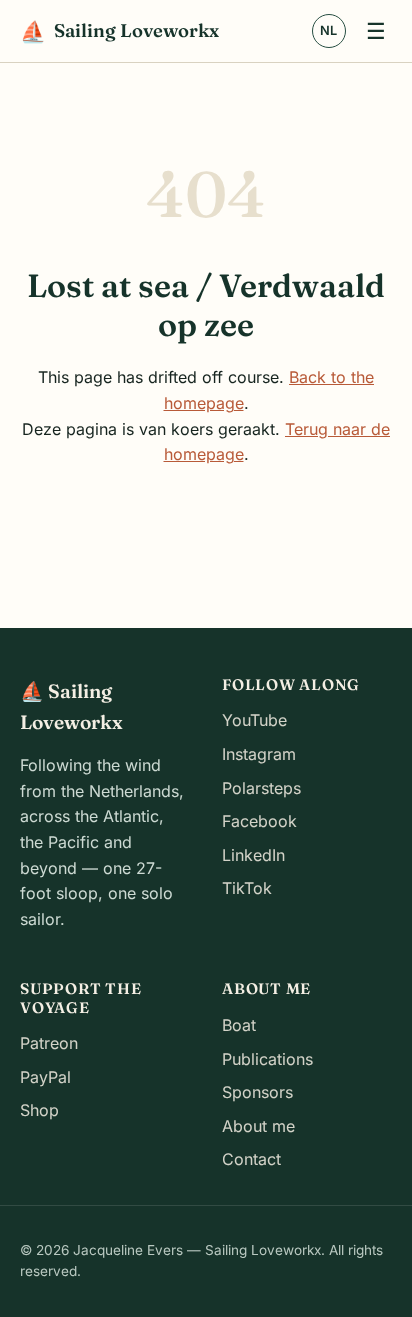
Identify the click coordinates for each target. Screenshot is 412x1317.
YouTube (254, 720)
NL (328, 30)
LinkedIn (253, 855)
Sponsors (257, 1092)
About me (258, 1126)
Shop (39, 1110)
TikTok (247, 888)
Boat (239, 1025)
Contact (251, 1159)
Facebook (259, 821)
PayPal (45, 1077)
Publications (267, 1059)
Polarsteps (261, 788)
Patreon (49, 1043)
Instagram (259, 754)
